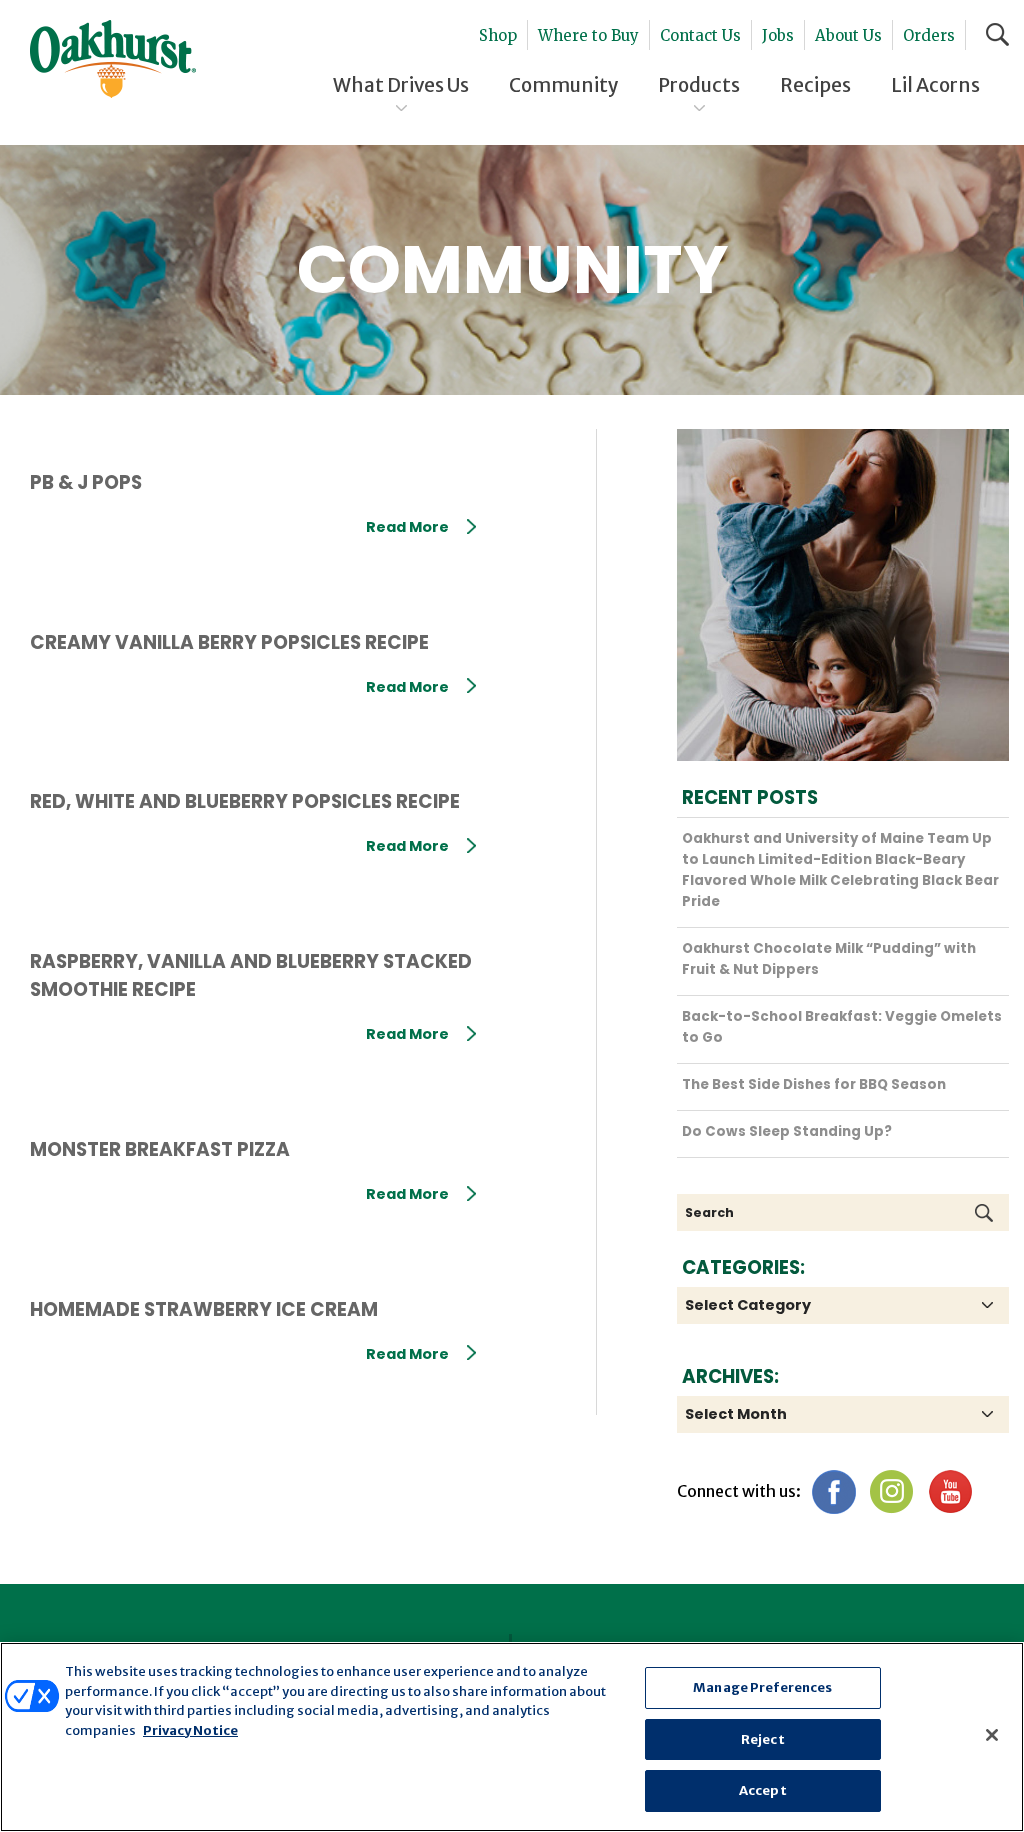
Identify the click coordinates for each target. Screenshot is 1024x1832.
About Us (848, 35)
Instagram (891, 1491)
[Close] (992, 1735)
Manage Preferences (762, 1687)
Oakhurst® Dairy (113, 59)
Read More (407, 527)
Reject (763, 1739)
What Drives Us (401, 85)
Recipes (815, 85)
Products (699, 85)
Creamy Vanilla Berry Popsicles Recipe (229, 642)
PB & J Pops (86, 482)
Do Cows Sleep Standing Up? (787, 1131)
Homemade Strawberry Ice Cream (204, 1309)
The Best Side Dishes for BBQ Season (814, 1084)
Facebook (833, 1491)
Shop (498, 35)
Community (563, 85)
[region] (512, 1737)
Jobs (778, 35)
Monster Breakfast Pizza (160, 1149)
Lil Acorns (935, 85)
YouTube (949, 1491)
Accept (763, 1790)
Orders (929, 35)
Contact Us (700, 35)
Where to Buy (588, 35)
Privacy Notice (190, 1730)
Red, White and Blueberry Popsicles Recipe (245, 801)
